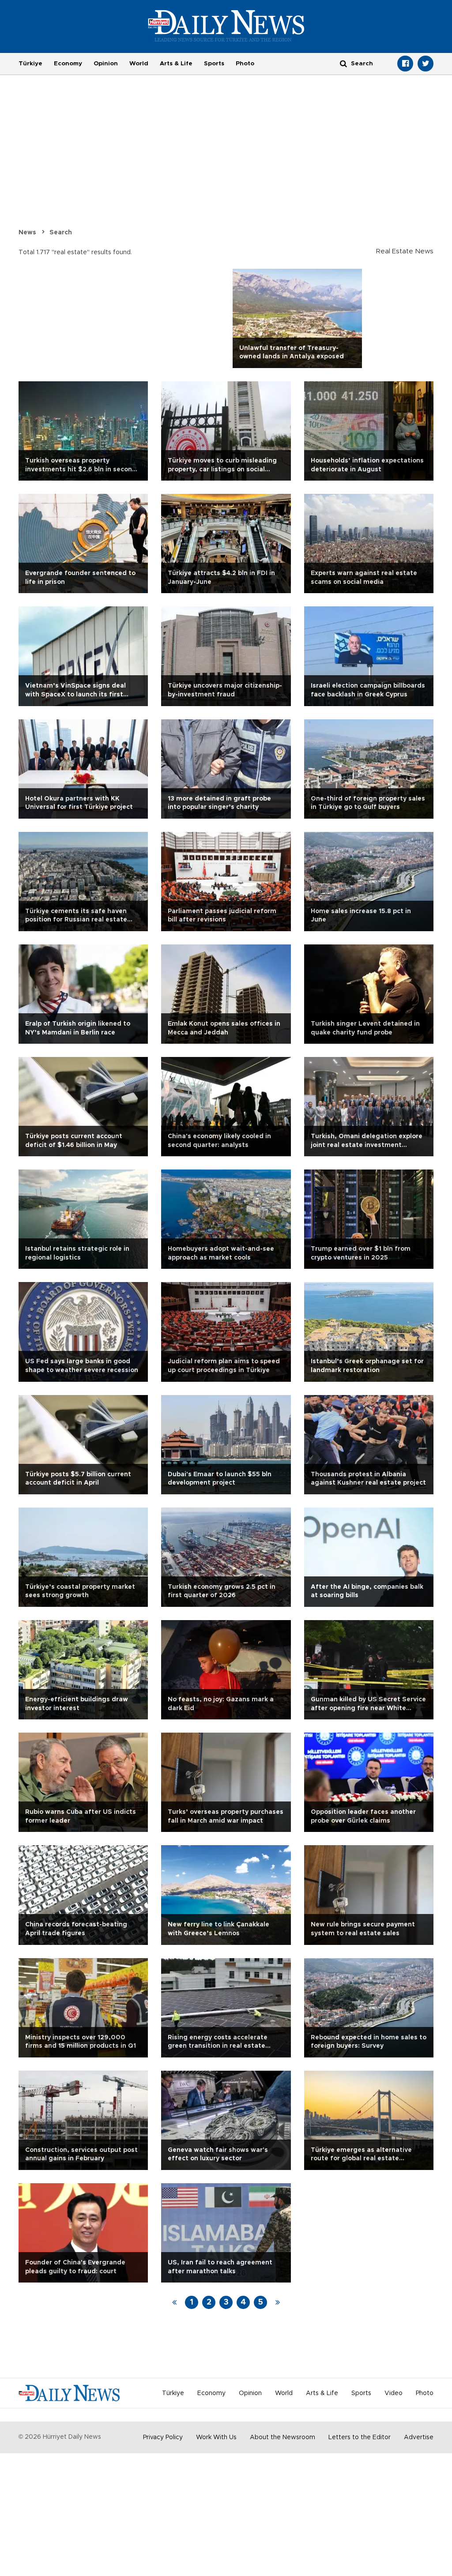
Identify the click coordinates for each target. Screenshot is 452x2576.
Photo (245, 64)
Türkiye (30, 64)
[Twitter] (426, 64)
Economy (68, 64)
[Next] (278, 2302)
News (27, 233)
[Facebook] (405, 64)
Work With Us (216, 2437)
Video (394, 2393)
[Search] (343, 63)
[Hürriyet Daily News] (226, 26)
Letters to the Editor (360, 2437)
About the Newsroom (282, 2437)
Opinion (106, 64)
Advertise (419, 2437)
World (139, 64)
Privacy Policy (163, 2437)
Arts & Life (176, 64)
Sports (214, 64)
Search (61, 233)
